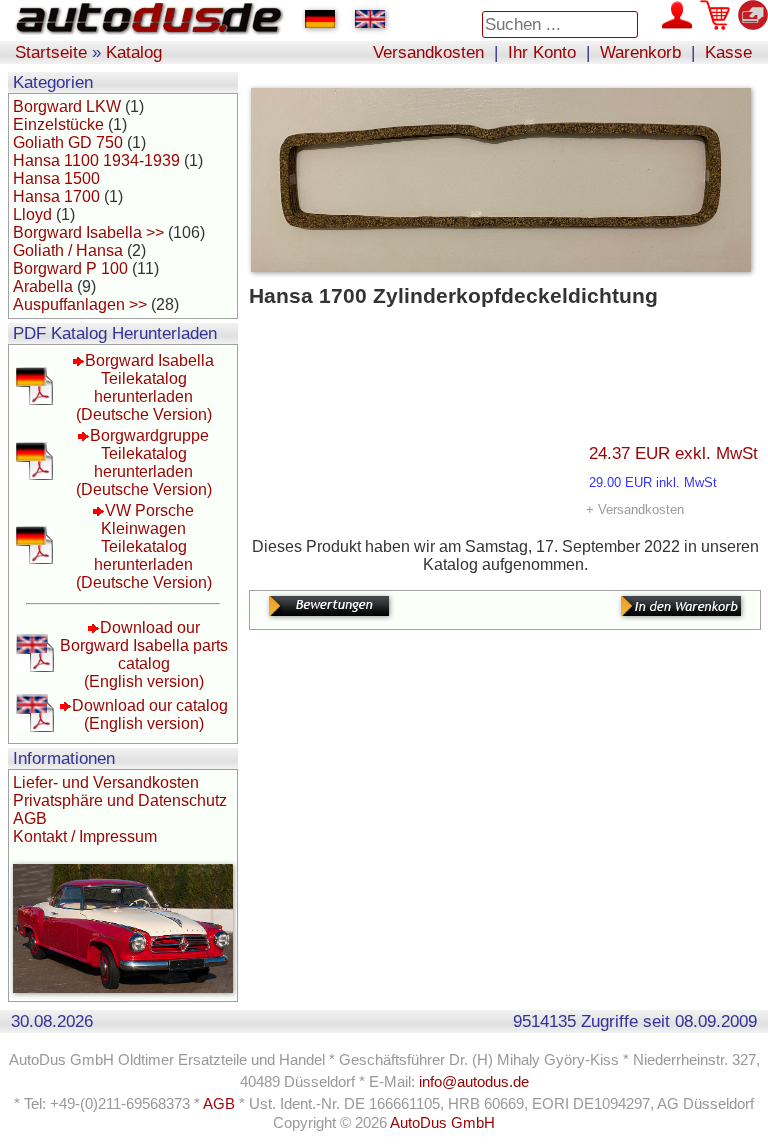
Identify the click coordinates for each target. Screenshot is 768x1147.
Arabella (43, 286)
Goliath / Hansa (68, 250)
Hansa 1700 (56, 196)
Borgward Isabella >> (88, 232)
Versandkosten (428, 52)
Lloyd (32, 214)
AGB (30, 818)
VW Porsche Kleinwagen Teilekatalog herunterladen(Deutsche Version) (144, 546)
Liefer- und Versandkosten (106, 782)
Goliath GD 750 (68, 142)
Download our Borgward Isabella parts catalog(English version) (144, 654)
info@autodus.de (474, 1082)
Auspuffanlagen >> (80, 304)
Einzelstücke (58, 124)
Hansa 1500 (56, 178)
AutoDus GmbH (442, 1123)
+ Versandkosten (635, 509)
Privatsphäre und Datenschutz (120, 800)
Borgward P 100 (70, 268)
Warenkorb (640, 52)
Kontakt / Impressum (85, 836)
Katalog (134, 52)
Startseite (51, 52)
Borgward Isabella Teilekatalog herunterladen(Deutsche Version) (145, 387)
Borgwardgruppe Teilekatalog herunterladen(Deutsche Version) (144, 462)
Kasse (728, 52)
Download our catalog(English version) (150, 714)
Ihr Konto (542, 52)
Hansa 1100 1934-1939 (96, 160)
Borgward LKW (67, 106)
